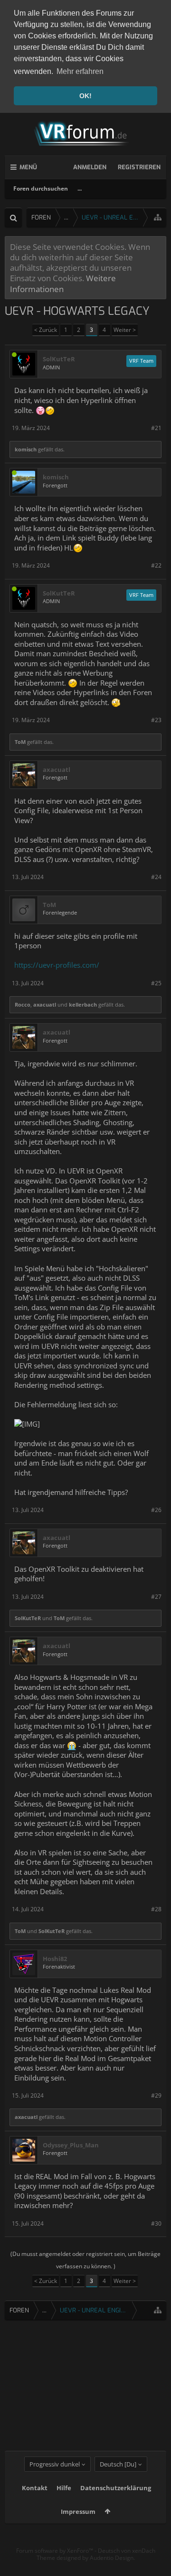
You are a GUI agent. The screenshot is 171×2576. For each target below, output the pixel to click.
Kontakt (35, 2488)
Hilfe (64, 2488)
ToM (20, 742)
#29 (156, 2095)
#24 (156, 877)
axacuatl (57, 770)
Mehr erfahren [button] (80, 71)
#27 (156, 1597)
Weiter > (125, 330)
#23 (156, 720)
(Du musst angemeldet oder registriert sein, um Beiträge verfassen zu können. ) (85, 2260)
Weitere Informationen (63, 283)
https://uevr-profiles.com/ (57, 965)
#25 (156, 983)
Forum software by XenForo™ (55, 2551)
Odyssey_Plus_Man (71, 2145)
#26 (156, 1510)
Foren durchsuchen (41, 188)
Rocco (23, 1004)
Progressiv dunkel (55, 2464)
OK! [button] (85, 96)
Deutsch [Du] (118, 2464)
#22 (156, 565)
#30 (156, 2223)
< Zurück (46, 330)
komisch (26, 449)
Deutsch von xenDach (127, 2551)
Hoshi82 (55, 1959)
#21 (156, 428)
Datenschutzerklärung (116, 2488)
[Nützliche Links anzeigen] (158, 217)
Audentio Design (112, 2558)
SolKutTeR (59, 359)
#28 (156, 1909)
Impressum (78, 2512)
